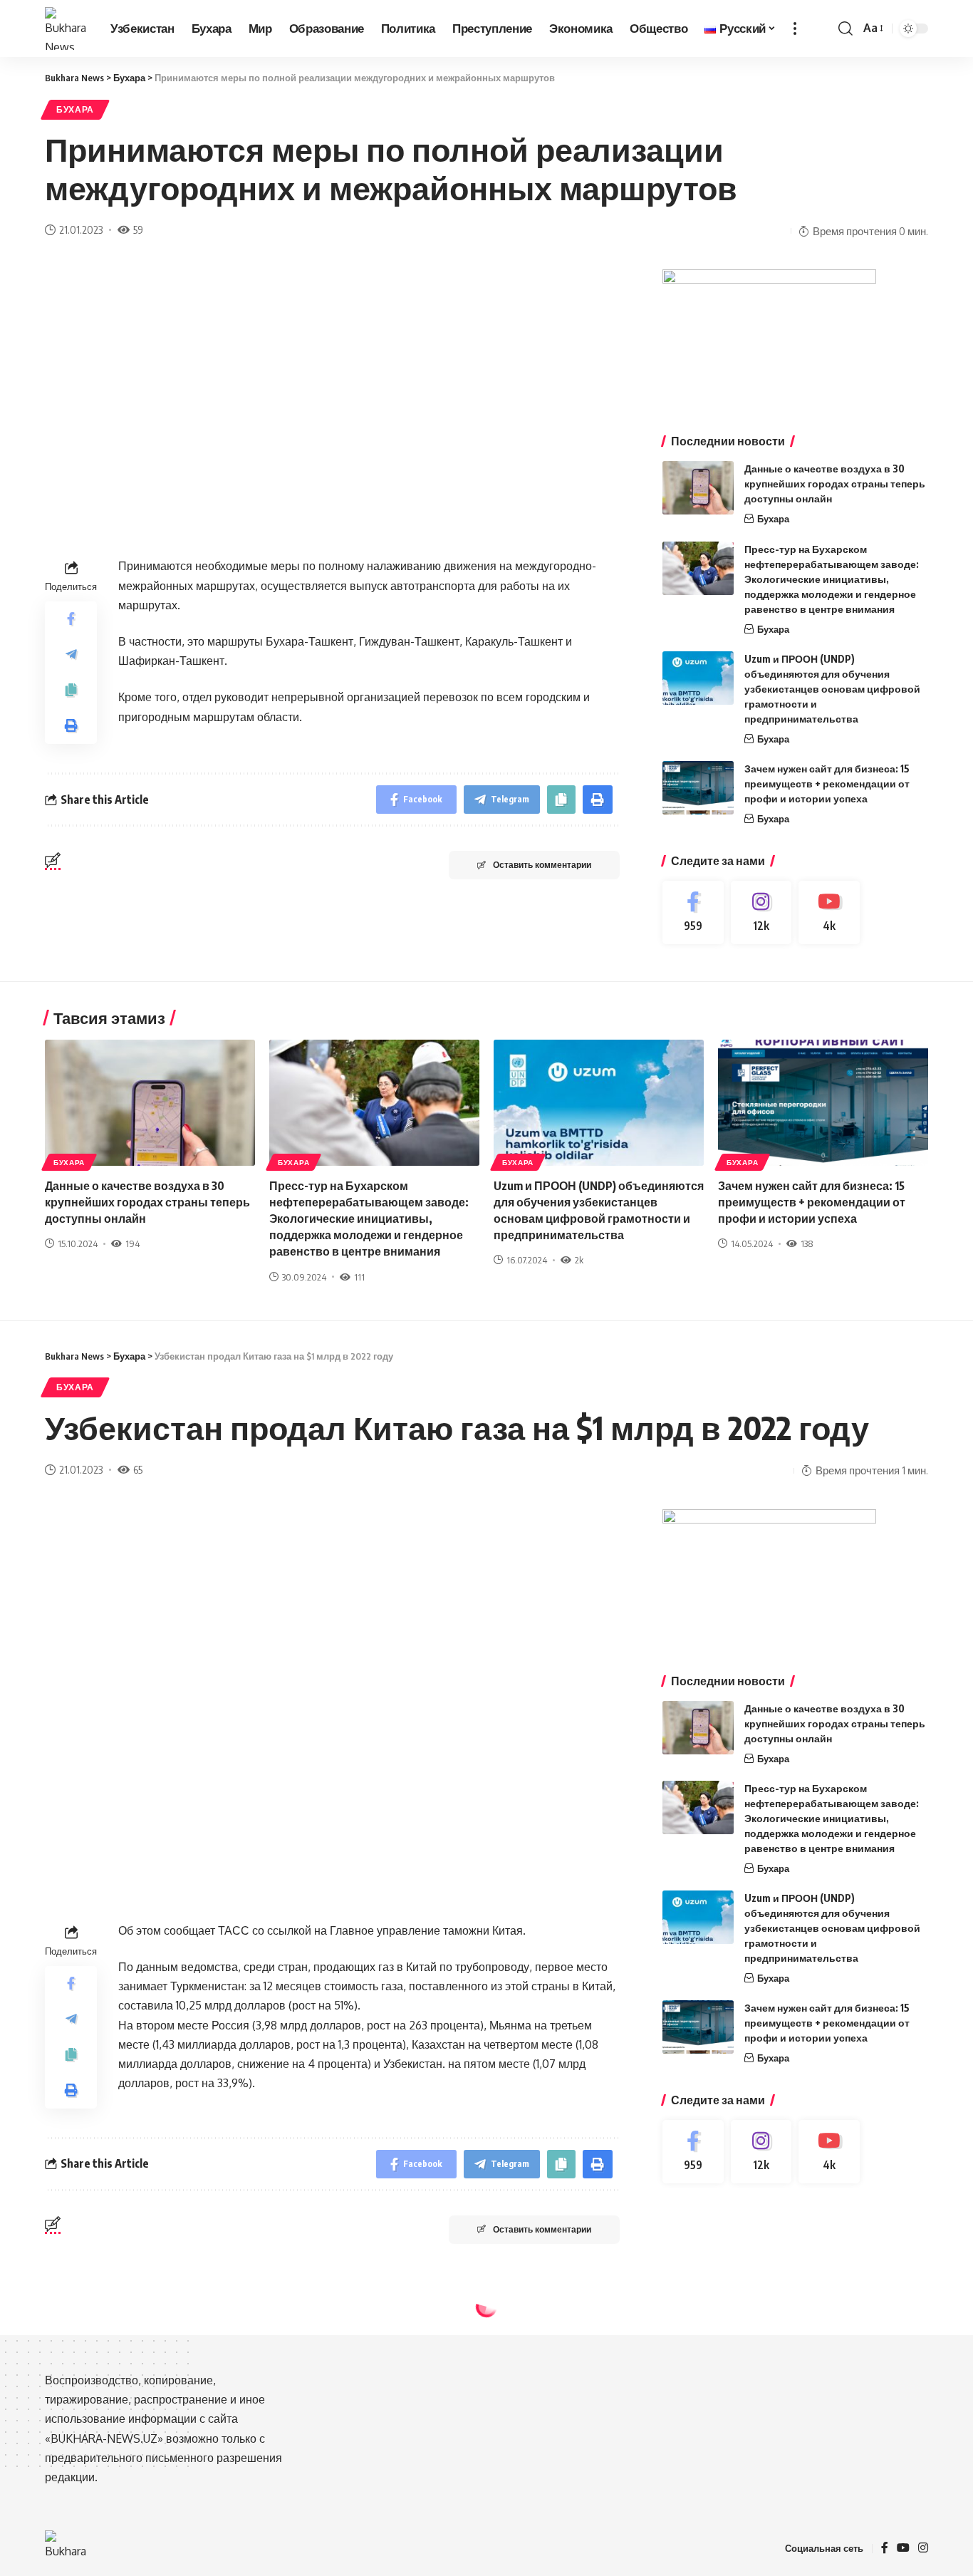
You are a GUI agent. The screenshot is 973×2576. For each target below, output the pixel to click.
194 (132, 1243)
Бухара (75, 109)
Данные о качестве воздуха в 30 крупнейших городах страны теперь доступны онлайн (835, 483)
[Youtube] (829, 912)
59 (138, 229)
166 (143, 2458)
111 (359, 1277)
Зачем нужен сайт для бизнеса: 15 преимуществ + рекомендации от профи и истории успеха (827, 783)
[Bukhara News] (66, 29)
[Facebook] (693, 912)
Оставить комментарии (542, 865)
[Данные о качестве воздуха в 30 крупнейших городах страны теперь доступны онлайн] (698, 488)
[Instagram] (761, 912)
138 (807, 1243)
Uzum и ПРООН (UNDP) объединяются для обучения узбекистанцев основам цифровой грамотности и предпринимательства (832, 689)
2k (579, 1260)
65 (138, 1469)
